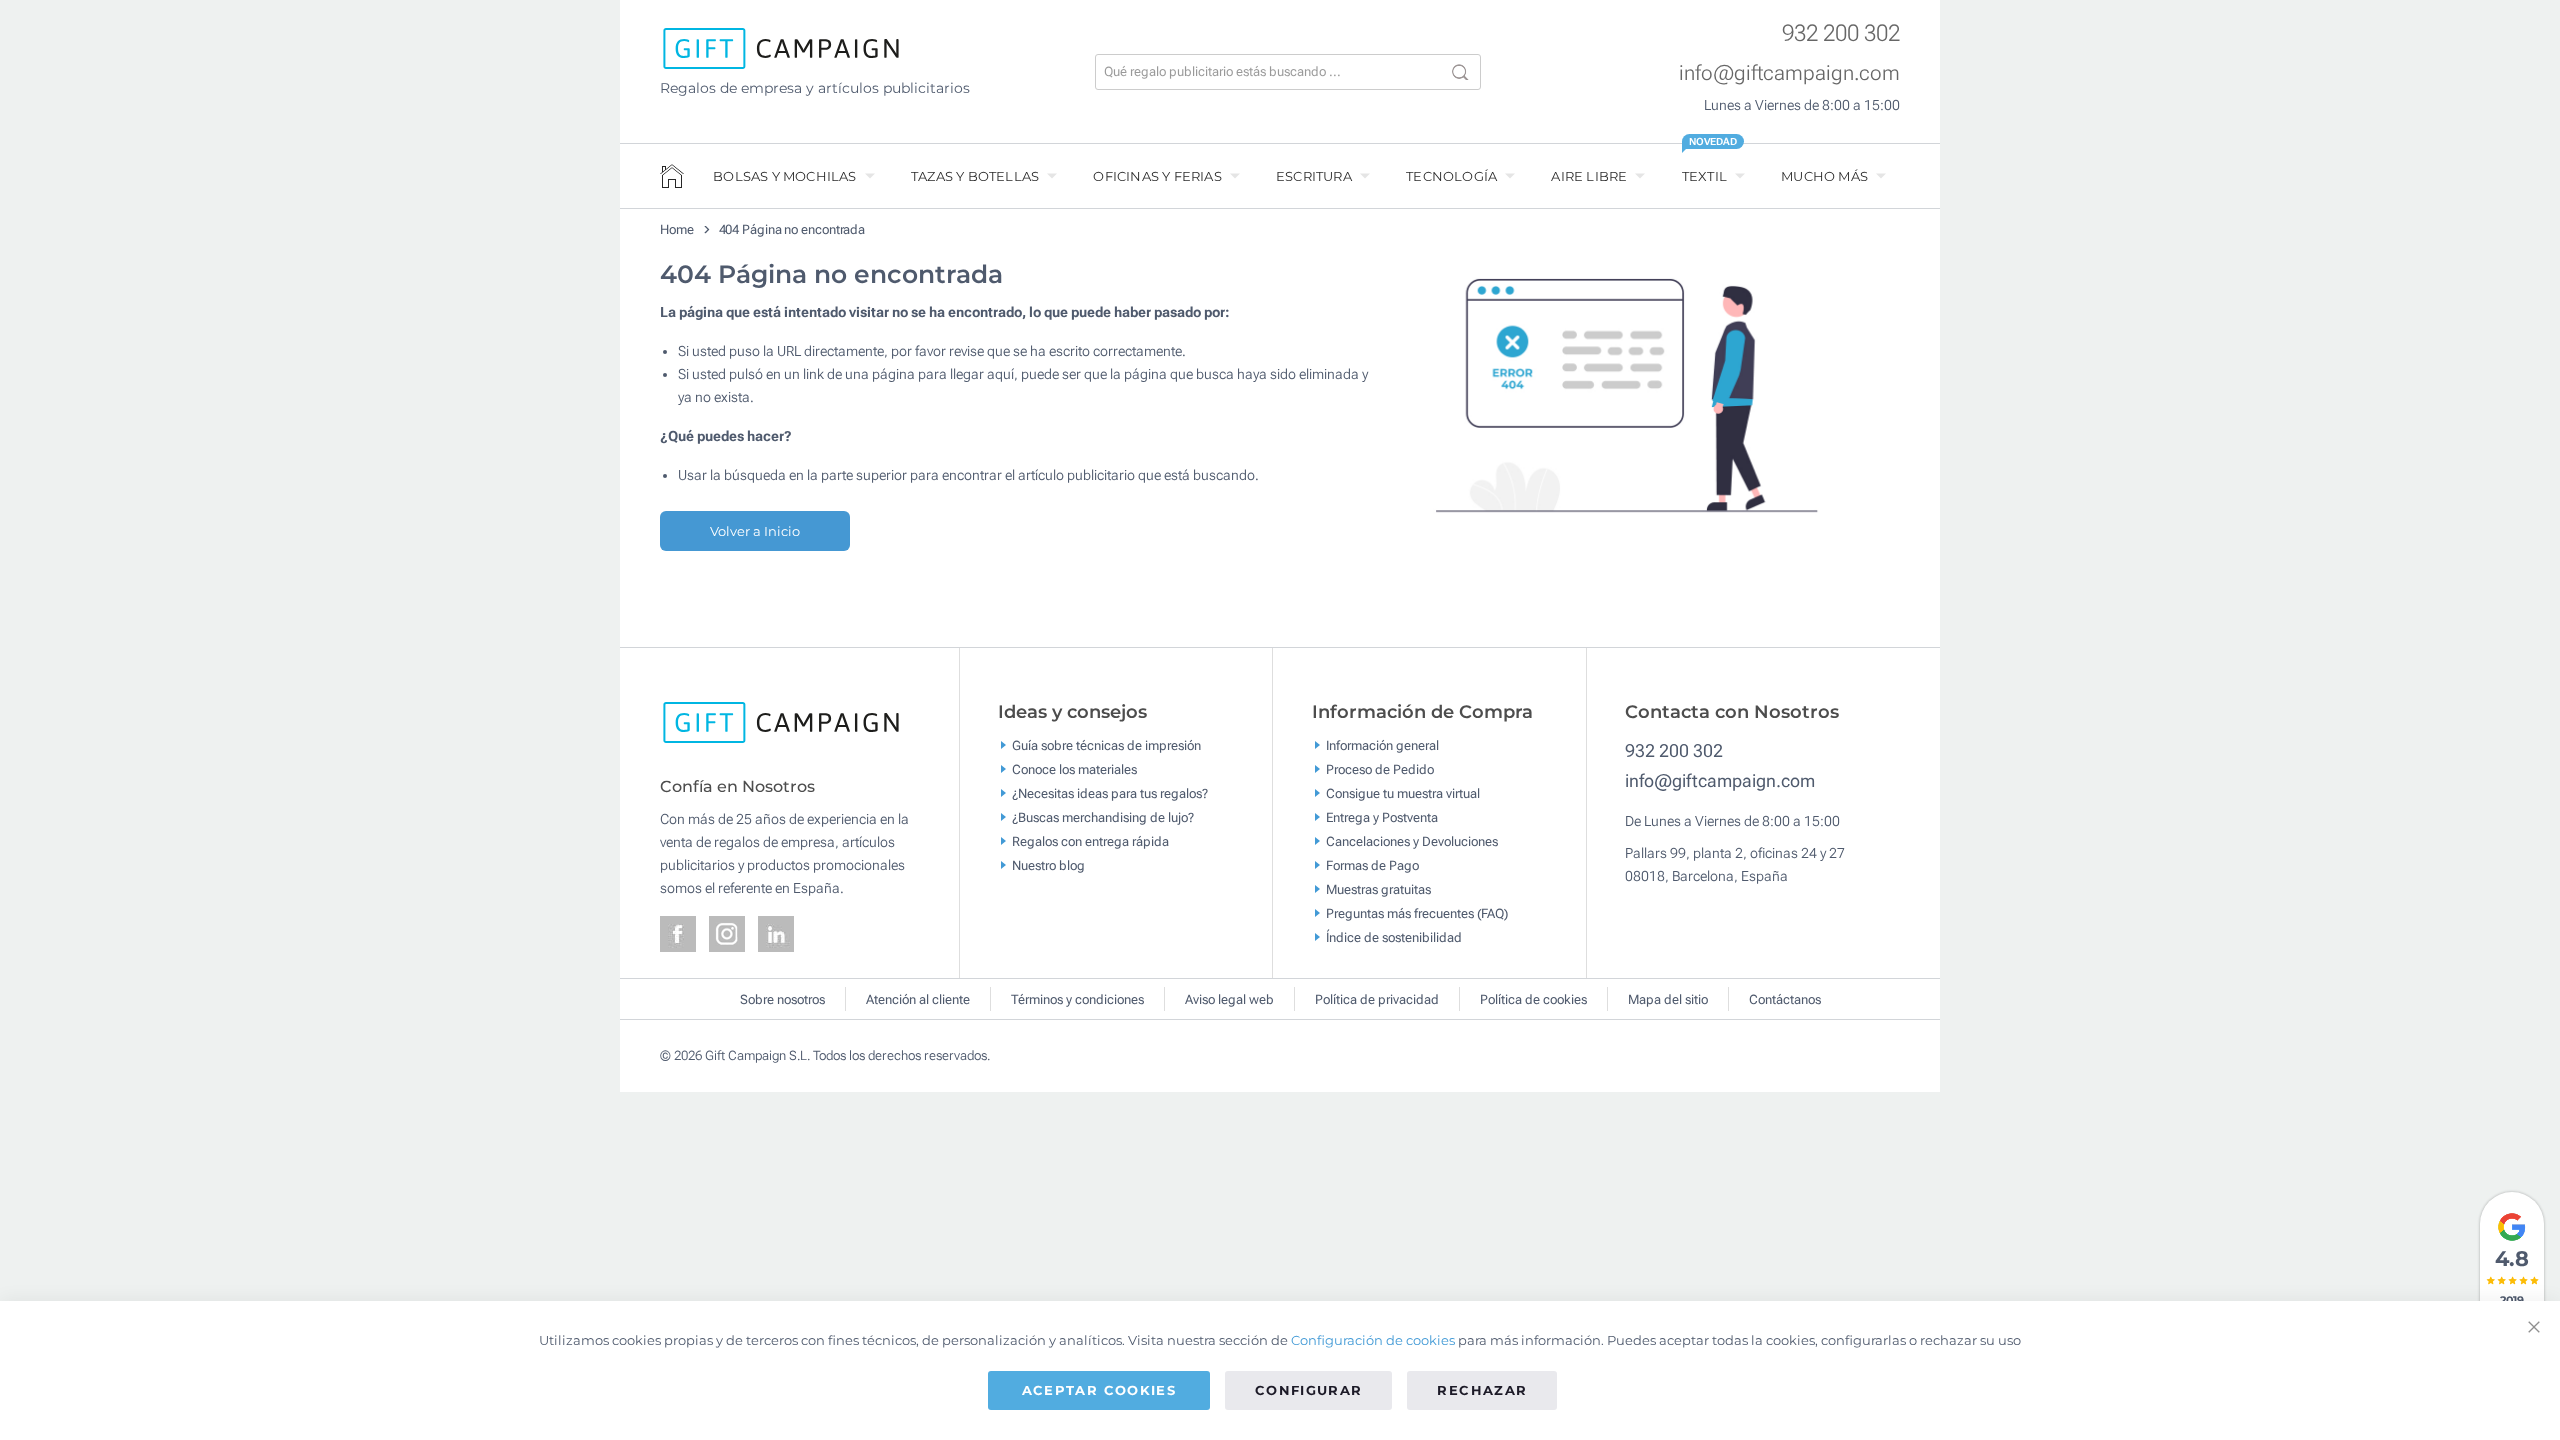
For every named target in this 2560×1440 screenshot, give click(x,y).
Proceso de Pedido (1380, 769)
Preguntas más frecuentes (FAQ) (1417, 913)
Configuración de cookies (1373, 1340)
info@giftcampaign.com (1789, 73)
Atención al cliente (918, 999)
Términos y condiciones (1077, 999)
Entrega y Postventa (1382, 817)
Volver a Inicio (755, 531)
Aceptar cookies (1099, 1390)
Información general (1382, 745)
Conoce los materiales (1074, 769)
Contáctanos (1785, 999)
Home (677, 229)
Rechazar (1482, 1390)
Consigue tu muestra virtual (1403, 793)
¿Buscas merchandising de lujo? (1103, 817)
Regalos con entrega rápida (1090, 841)
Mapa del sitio (1668, 999)
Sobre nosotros (782, 999)
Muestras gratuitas (1378, 889)
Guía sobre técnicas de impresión (1106, 745)
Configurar (1309, 1390)
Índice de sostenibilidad (1394, 937)
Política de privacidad (1377, 999)
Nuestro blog (1048, 865)
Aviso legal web (1229, 999)
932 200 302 (1841, 33)
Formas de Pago (1372, 865)
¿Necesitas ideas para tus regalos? (1110, 793)
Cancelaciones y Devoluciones (1412, 841)
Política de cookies (1533, 999)
